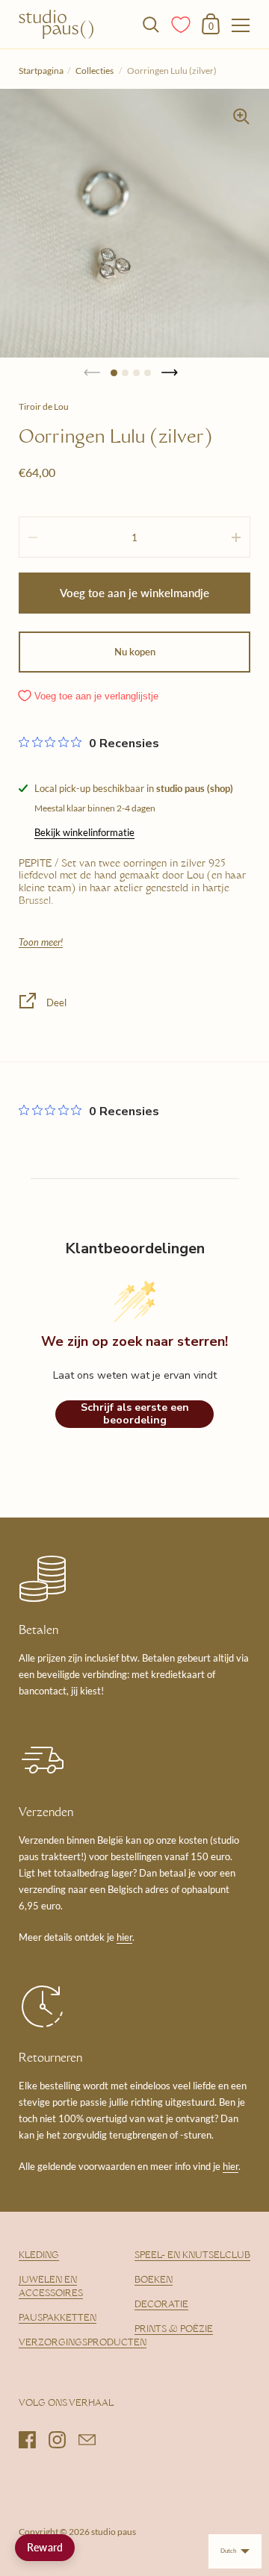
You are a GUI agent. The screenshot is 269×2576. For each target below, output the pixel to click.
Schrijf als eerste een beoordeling (135, 1414)
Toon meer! (41, 942)
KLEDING (39, 2256)
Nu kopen (135, 652)
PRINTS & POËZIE (174, 2330)
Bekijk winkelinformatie (84, 832)
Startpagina (41, 71)
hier (124, 1937)
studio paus (114, 2532)
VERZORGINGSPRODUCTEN (83, 2343)
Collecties (95, 71)
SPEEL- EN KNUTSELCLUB (192, 2256)
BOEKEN (154, 2280)
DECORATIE (161, 2305)
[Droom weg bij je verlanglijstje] (182, 23)
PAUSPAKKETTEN (58, 2318)
